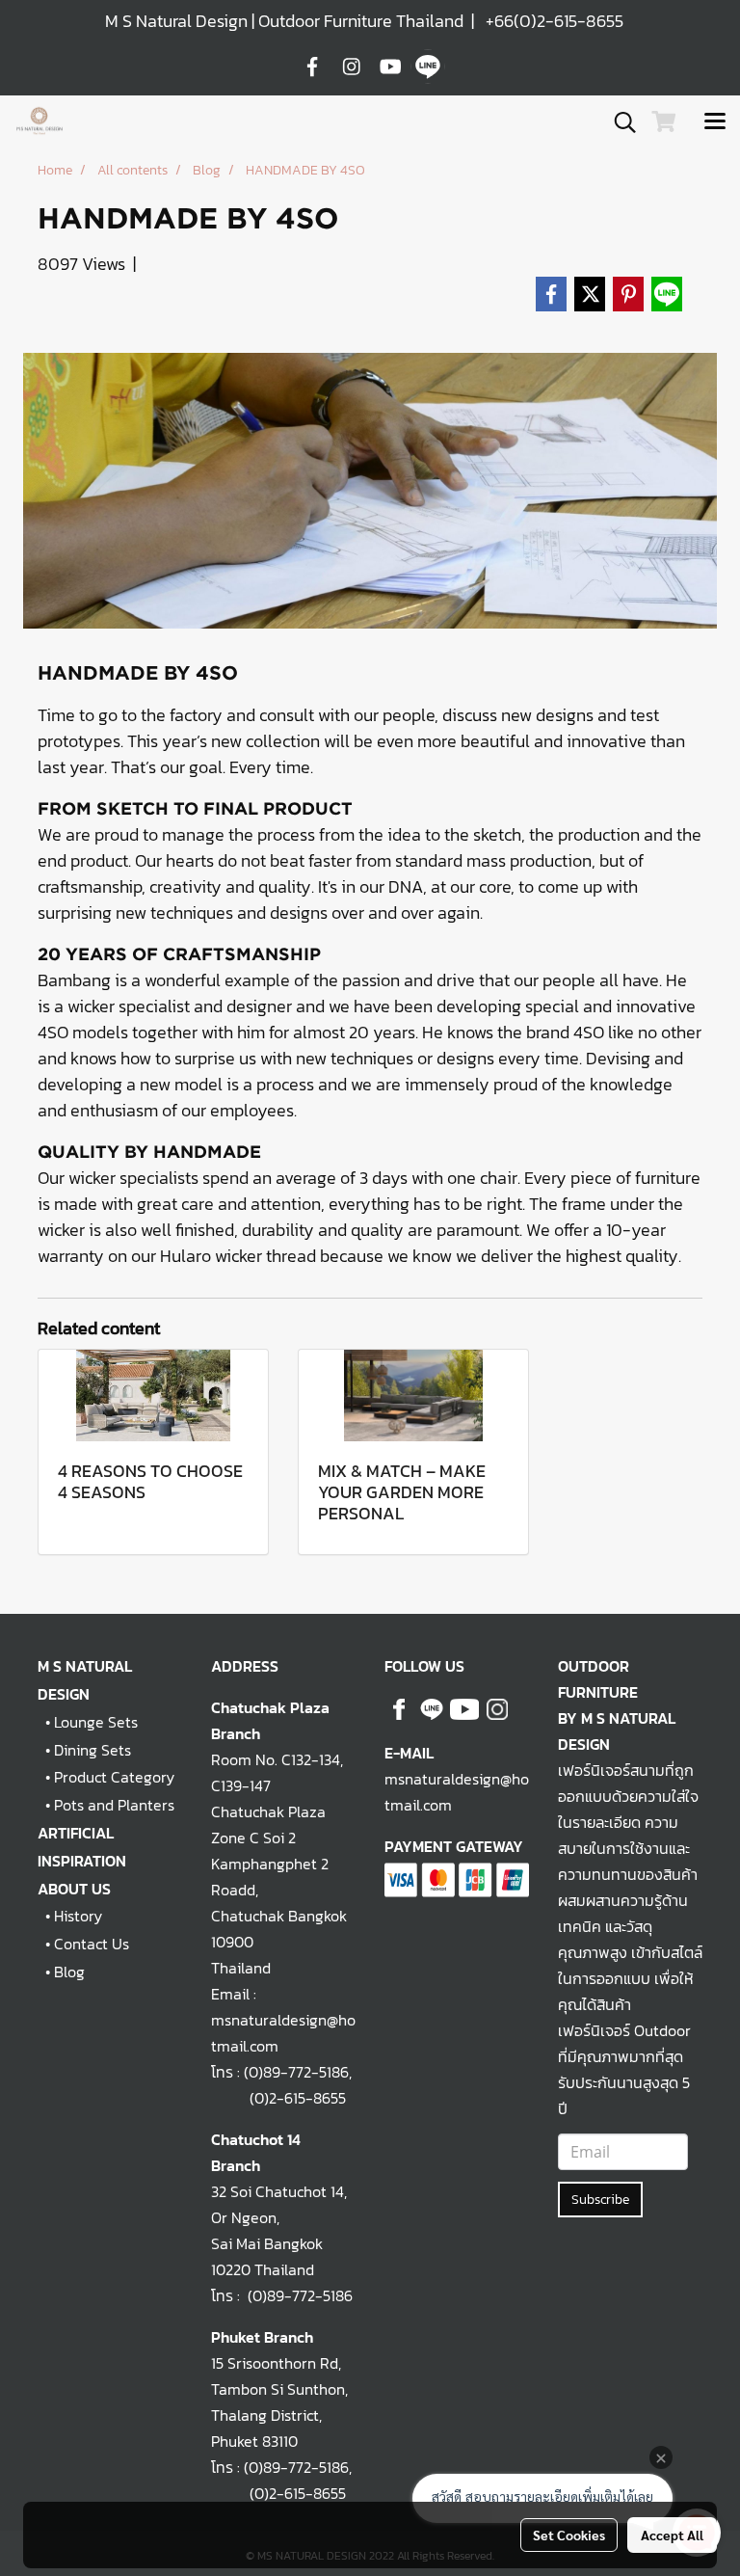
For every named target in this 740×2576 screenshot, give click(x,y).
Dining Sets (92, 1750)
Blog (69, 1972)
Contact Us (92, 1944)
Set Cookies (569, 2535)
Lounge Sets (96, 1722)
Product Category (114, 1777)
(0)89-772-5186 (296, 2072)
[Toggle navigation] (715, 122)
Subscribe (600, 2200)
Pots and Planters (114, 1805)
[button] (619, 122)
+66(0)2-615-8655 (555, 21)
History (78, 1916)
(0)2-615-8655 (278, 2098)
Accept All (672, 2535)
